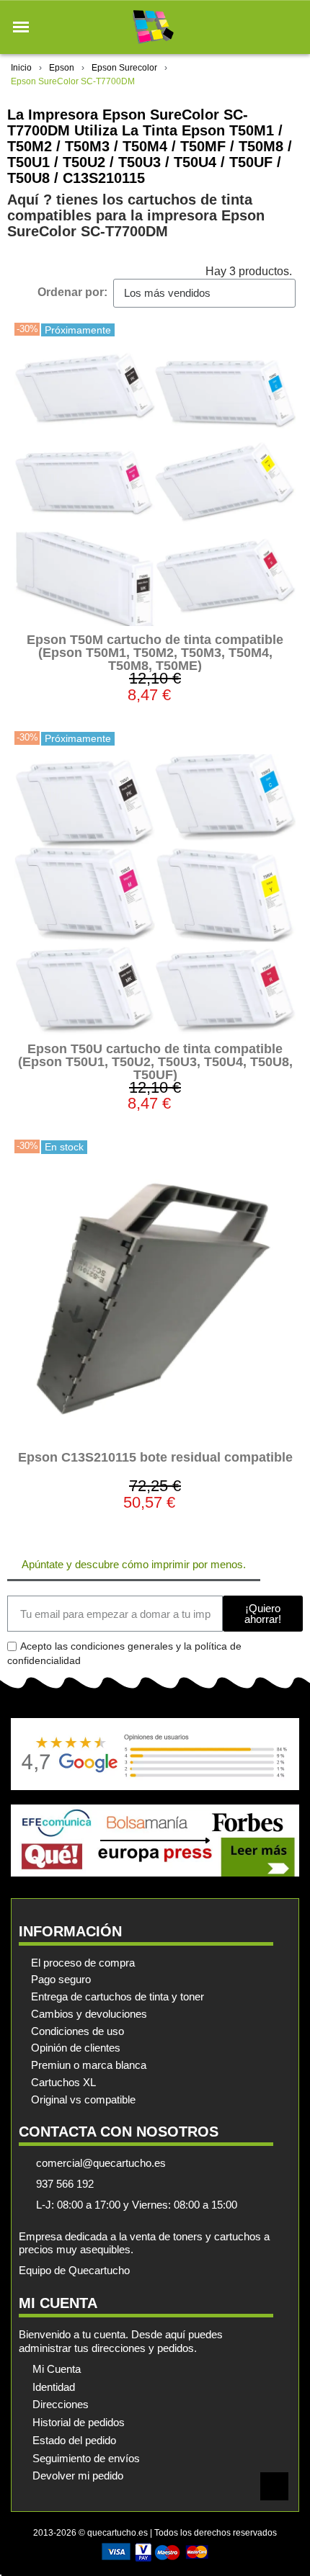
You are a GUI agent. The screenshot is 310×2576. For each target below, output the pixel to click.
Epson (62, 68)
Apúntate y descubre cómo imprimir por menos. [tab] (134, 1564)
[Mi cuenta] (266, 27)
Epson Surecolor (124, 68)
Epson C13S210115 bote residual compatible (155, 1457)
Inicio (21, 68)
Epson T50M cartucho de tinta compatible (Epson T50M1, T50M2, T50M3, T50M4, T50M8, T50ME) (155, 653)
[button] (21, 27)
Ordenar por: (72, 292)
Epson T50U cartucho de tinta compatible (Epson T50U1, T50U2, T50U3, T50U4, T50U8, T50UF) (155, 1062)
